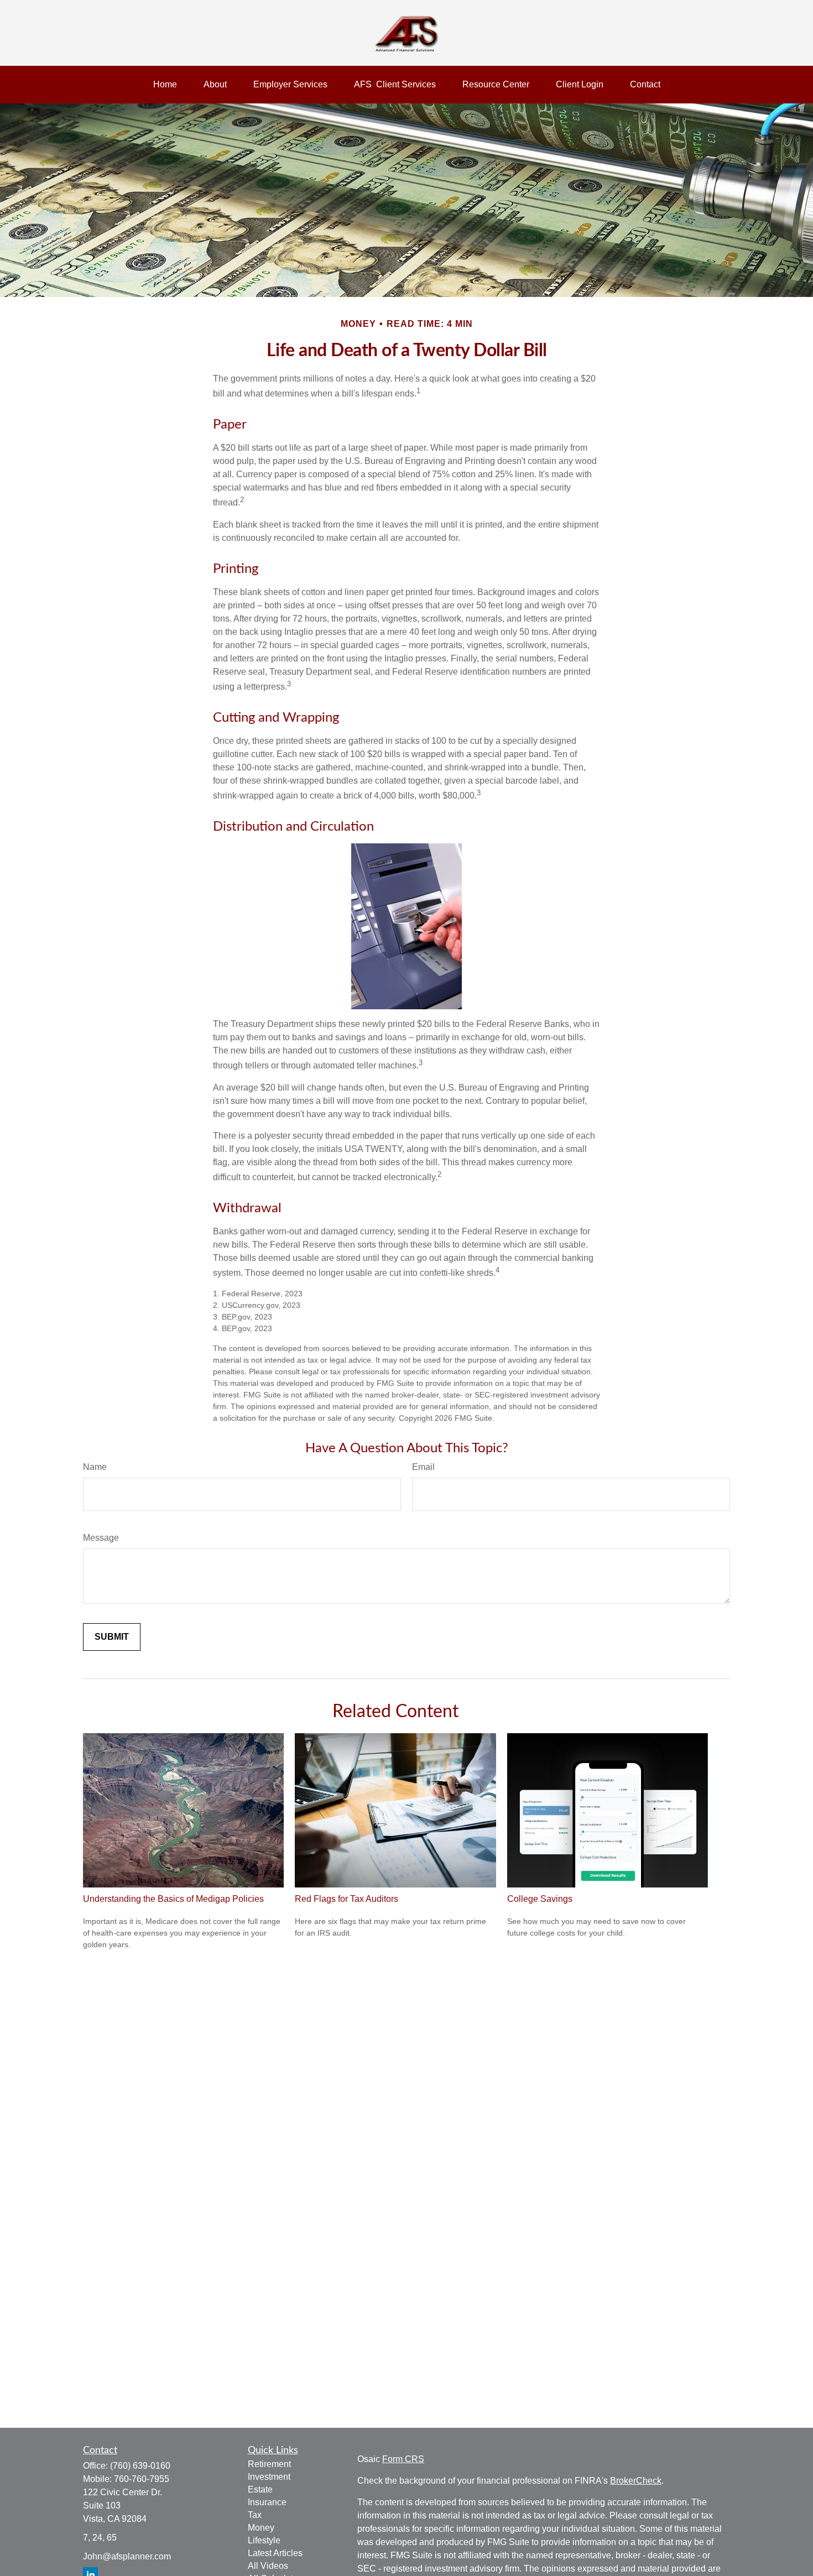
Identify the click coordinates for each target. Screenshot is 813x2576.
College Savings (540, 1899)
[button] (165, 85)
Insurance (267, 2502)
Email (423, 1467)
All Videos (268, 2566)
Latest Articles (275, 2553)
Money (261, 2528)
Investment (269, 2477)
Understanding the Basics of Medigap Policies (173, 1899)
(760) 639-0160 (140, 2466)
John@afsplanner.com (127, 2556)
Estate (260, 2489)
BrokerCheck (636, 2481)
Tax (255, 2515)
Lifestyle (264, 2540)
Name (95, 1467)
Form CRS (403, 2459)
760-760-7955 (142, 2479)
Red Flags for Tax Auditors (346, 1899)
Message (101, 1538)
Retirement (269, 2464)
